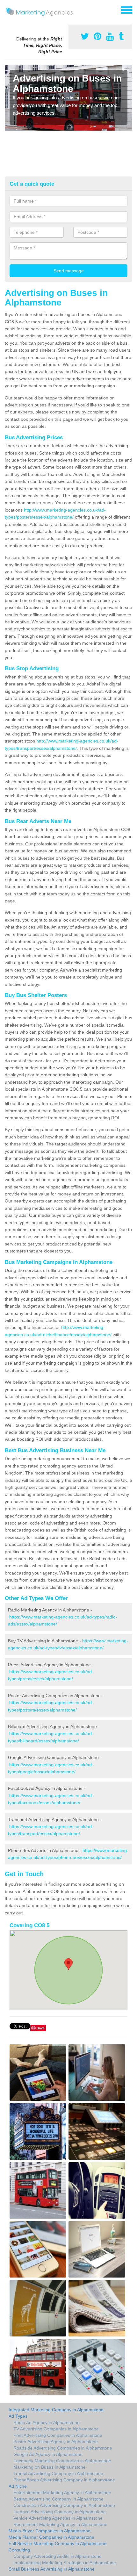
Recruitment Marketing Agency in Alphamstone (60, 2524)
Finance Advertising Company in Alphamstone (60, 2512)
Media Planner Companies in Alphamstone (51, 2537)
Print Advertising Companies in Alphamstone (58, 2435)
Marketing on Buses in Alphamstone (50, 2467)
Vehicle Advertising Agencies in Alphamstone (58, 2518)
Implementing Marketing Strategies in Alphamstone (65, 2563)
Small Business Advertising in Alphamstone (52, 2569)
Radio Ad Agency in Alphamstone (47, 2422)
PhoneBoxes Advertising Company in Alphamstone (64, 2480)
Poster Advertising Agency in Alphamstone (56, 2442)
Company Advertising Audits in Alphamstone (58, 2556)
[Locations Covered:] (8, 10)
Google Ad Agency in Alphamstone (48, 2454)
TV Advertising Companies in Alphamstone (56, 2429)
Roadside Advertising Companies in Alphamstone (63, 2448)
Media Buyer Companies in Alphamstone (50, 2531)
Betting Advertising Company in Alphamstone (58, 2499)
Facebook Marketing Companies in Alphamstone (62, 2461)
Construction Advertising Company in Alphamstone (64, 2505)
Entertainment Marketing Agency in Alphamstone (62, 2493)
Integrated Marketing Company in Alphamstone (56, 2410)
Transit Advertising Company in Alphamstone (58, 2473)
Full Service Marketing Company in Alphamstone (58, 2544)
